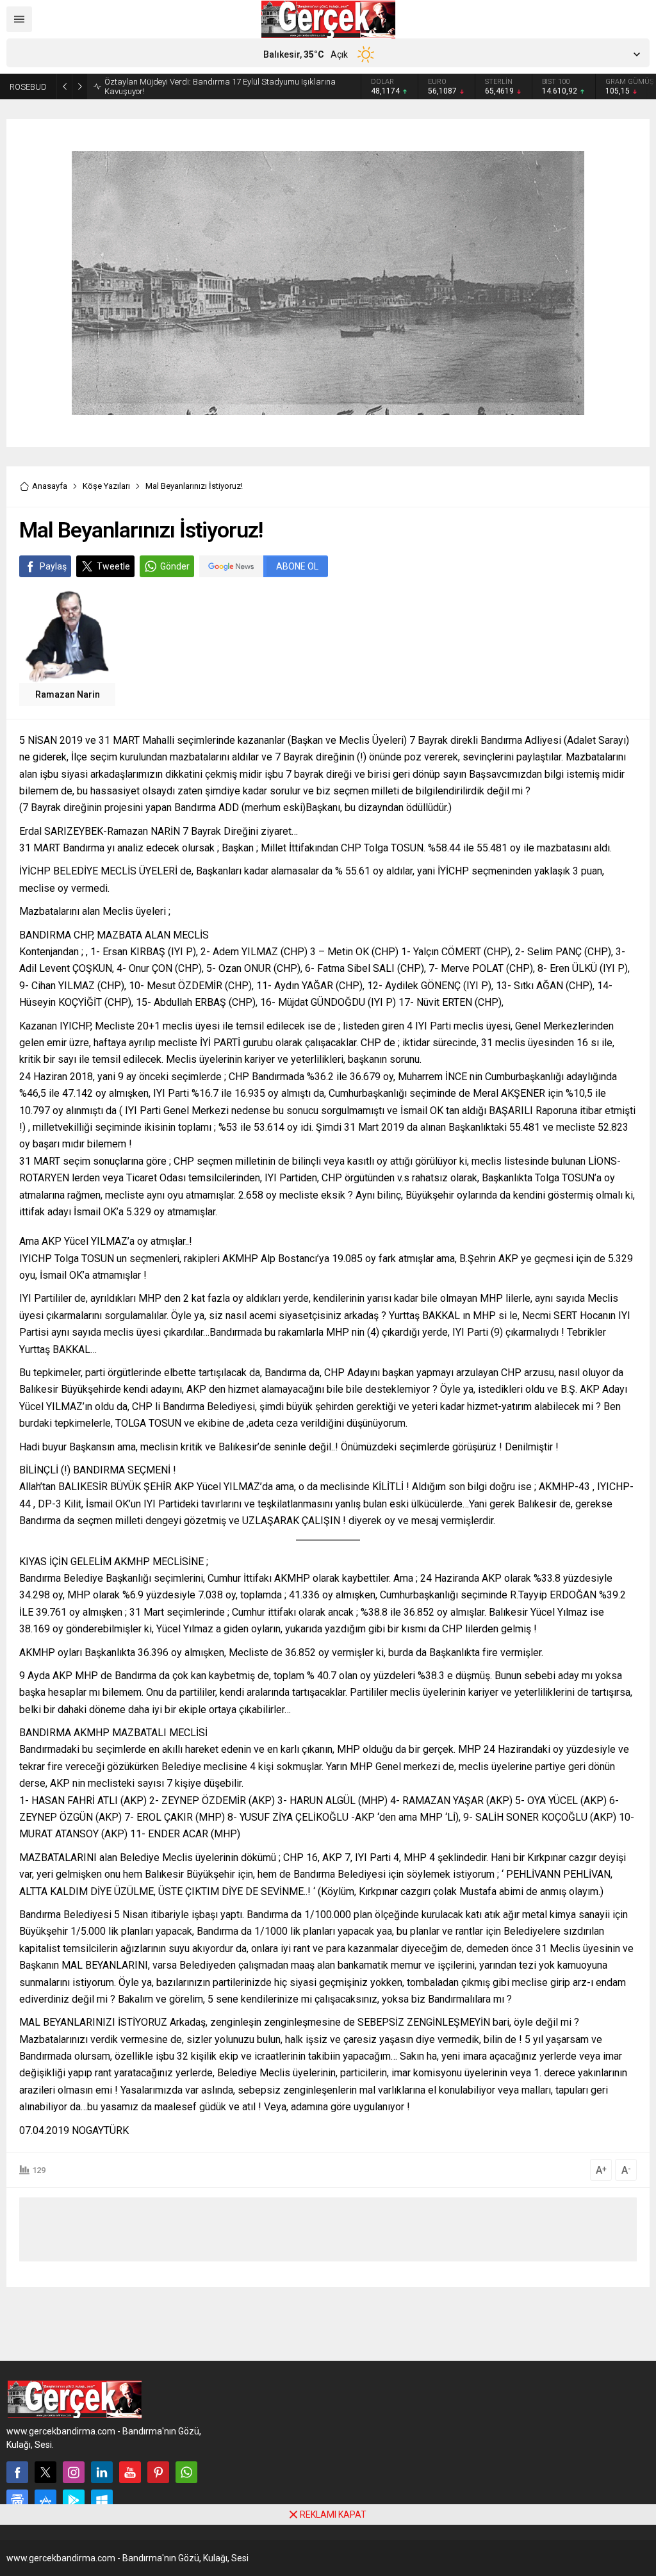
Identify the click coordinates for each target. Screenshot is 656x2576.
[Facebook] (17, 2472)
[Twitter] (45, 2472)
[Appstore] (45, 2500)
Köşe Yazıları (106, 486)
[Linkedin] (102, 2472)
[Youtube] (130, 2472)
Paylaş (53, 566)
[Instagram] (74, 2472)
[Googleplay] (74, 2500)
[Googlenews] (17, 2500)
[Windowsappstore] (102, 2500)
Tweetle (113, 566)
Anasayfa (50, 486)
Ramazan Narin (68, 694)
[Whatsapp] (186, 2472)
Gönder (175, 566)
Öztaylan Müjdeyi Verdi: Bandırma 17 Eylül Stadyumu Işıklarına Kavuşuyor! (220, 86)
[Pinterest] (158, 2472)
